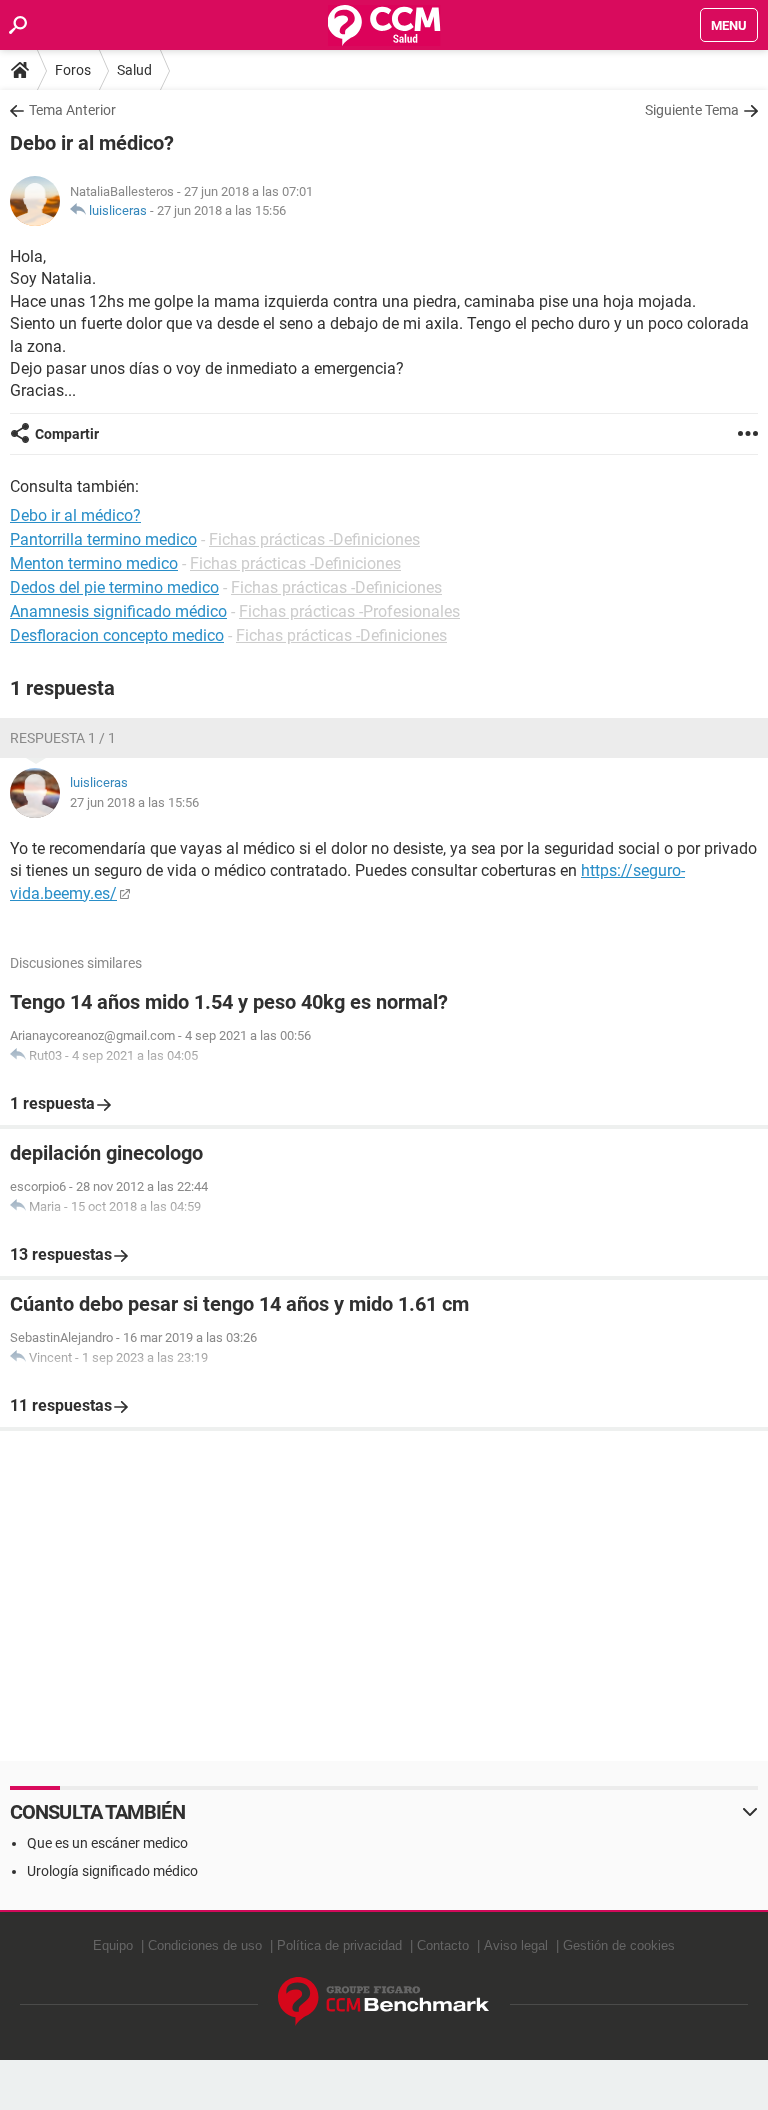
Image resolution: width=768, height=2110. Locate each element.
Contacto (443, 1945)
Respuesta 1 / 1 (63, 738)
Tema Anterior (72, 110)
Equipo (113, 1945)
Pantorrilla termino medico (103, 539)
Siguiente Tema (692, 110)
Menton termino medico (94, 563)
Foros (73, 70)
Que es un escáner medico (107, 1843)
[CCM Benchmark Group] (384, 2001)
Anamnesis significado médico (118, 611)
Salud (134, 70)
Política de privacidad (339, 1945)
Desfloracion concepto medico (117, 635)
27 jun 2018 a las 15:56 (221, 210)
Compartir (67, 434)
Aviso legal (516, 1945)
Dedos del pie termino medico (114, 587)
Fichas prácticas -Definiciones (314, 539)
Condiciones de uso (205, 1945)
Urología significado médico (112, 1871)
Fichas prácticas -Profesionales (349, 611)
